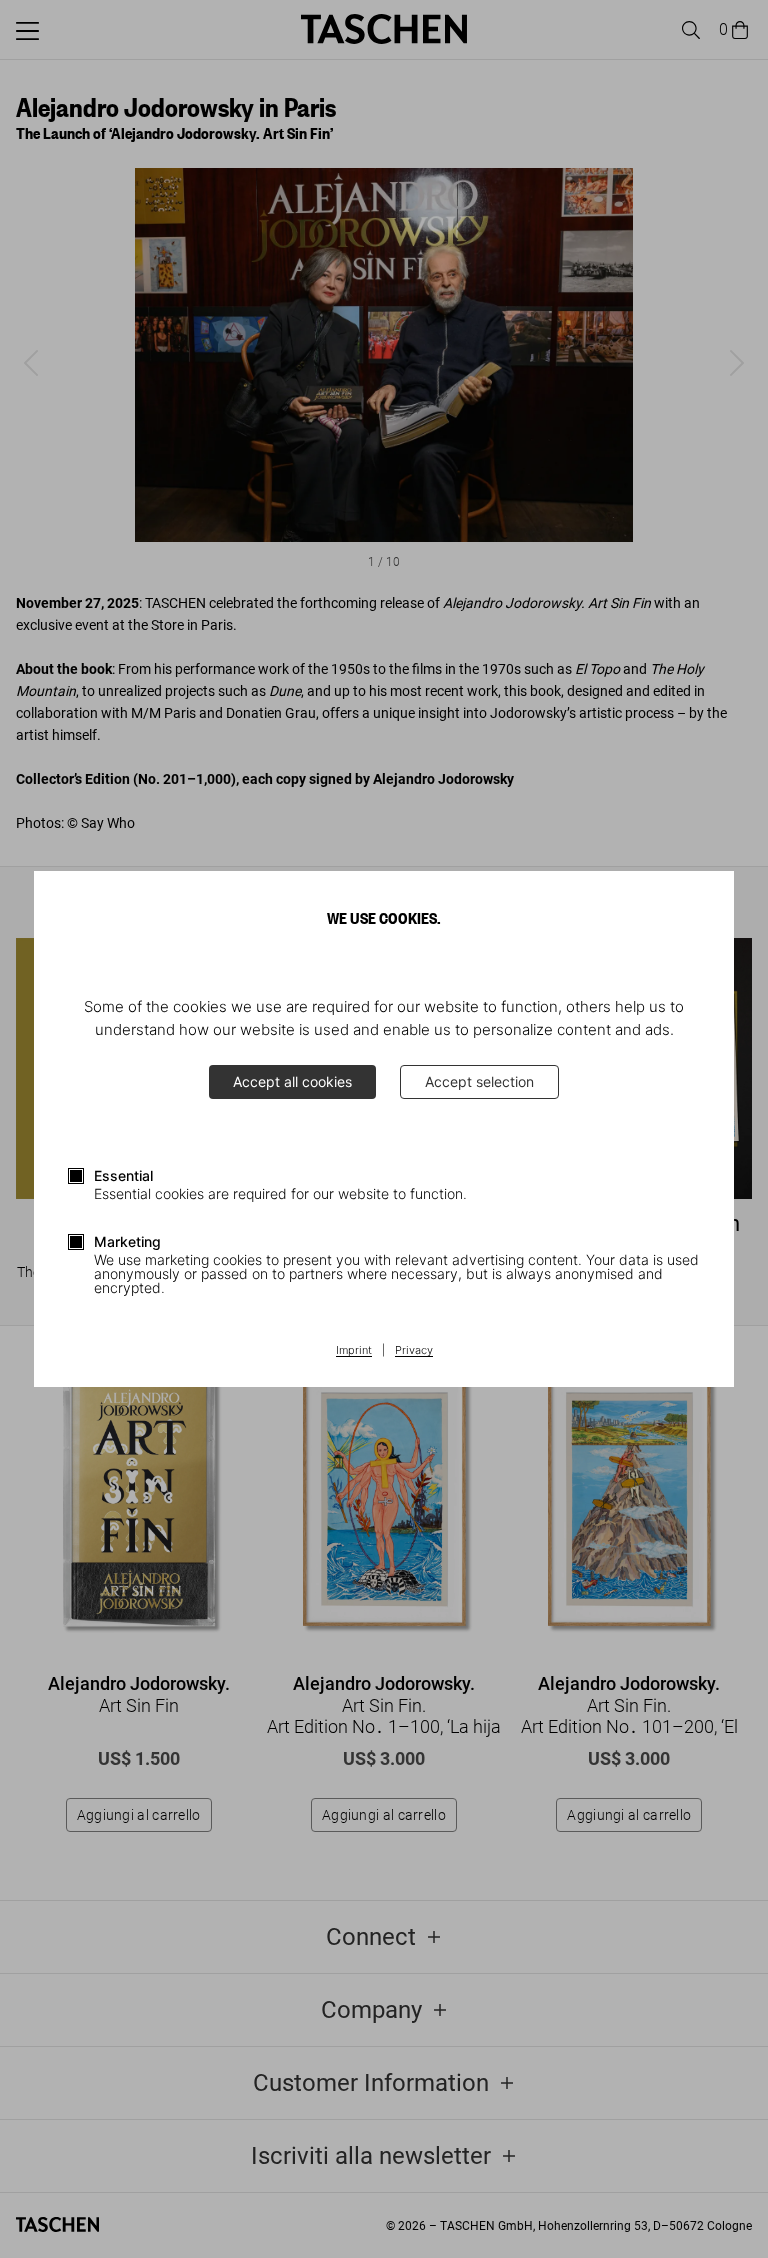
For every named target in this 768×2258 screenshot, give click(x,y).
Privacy (414, 1351)
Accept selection (479, 1081)
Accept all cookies (292, 1081)
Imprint (354, 1351)
